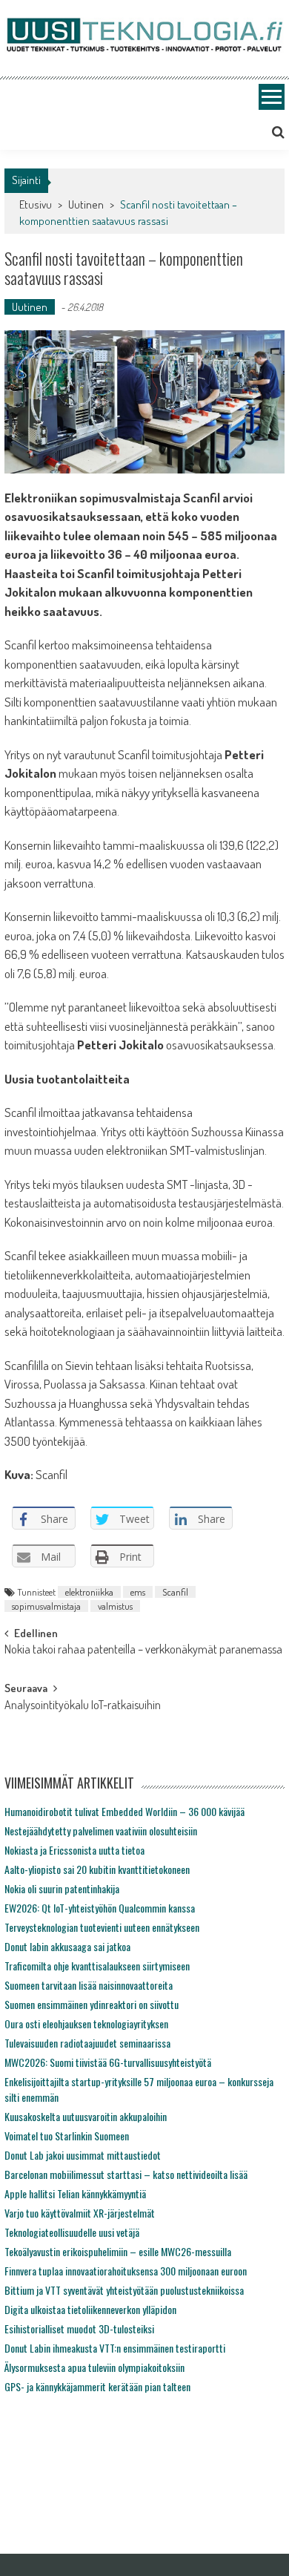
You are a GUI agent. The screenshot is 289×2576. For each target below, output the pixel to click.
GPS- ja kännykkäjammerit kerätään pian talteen (97, 2386)
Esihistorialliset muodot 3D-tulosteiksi (79, 2328)
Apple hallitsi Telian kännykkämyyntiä (75, 2193)
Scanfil (175, 1592)
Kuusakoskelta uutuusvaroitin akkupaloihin (86, 2116)
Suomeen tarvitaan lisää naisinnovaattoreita (89, 1985)
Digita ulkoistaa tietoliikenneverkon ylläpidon (90, 2309)
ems (138, 1592)
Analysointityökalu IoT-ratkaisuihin (83, 1706)
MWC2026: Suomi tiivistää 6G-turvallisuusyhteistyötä (108, 2062)
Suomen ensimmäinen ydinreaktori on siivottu (92, 2004)
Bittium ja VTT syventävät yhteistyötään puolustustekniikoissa (124, 2290)
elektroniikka (89, 1592)
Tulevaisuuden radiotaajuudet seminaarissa (87, 2043)
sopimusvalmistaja (46, 1606)
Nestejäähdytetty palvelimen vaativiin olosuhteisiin (101, 1831)
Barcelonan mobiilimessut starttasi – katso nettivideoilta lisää (126, 2174)
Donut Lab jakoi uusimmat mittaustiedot (83, 2155)
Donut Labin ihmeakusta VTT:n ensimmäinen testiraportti (115, 2348)
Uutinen (86, 204)
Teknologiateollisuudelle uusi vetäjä (72, 2232)
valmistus (115, 1606)
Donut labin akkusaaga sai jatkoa (67, 1946)
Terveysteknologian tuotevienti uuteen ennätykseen (102, 1927)
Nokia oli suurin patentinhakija (62, 1888)
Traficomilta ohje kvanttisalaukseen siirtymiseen (97, 1966)
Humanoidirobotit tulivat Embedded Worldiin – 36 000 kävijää (124, 1811)
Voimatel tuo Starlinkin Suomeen (67, 2136)
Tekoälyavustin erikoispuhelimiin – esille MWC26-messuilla (118, 2251)
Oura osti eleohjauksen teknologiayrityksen (86, 2023)
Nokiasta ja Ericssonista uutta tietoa (74, 1850)
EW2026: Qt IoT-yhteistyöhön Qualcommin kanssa (100, 1908)
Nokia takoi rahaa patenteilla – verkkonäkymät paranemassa (143, 1651)
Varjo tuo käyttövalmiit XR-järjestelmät (80, 2213)
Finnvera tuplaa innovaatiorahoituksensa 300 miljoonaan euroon (126, 2271)
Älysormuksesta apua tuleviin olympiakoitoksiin (94, 2367)
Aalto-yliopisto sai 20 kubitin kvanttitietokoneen (97, 1869)
